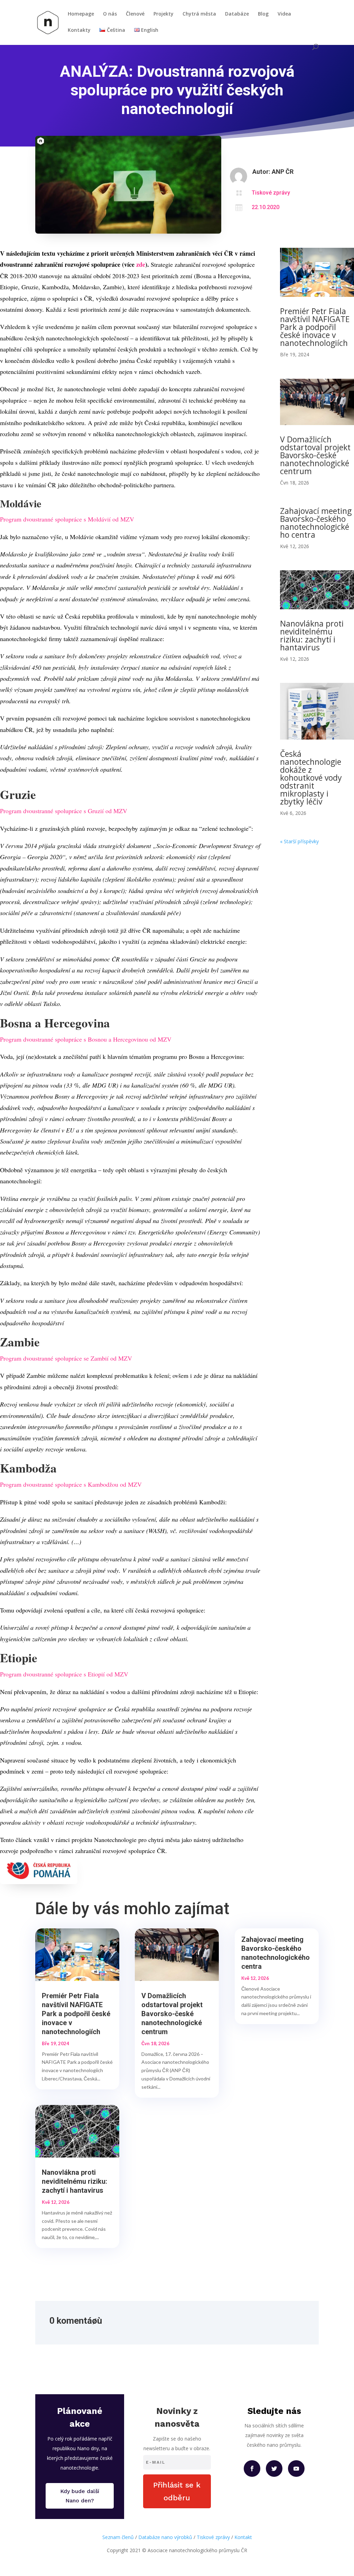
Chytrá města (199, 14)
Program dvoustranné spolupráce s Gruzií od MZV (64, 811)
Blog (263, 14)
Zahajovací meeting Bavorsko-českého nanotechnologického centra (316, 523)
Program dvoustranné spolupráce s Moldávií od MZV (67, 519)
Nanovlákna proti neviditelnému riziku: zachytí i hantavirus (312, 635)
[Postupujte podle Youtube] (296, 2469)
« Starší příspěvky (299, 841)
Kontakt (243, 2537)
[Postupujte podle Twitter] (274, 2469)
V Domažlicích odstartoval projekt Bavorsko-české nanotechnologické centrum (315, 455)
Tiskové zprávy (271, 193)
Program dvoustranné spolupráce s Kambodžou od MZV (71, 1484)
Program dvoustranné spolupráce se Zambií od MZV (66, 1358)
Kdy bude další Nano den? (80, 2496)
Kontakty (79, 30)
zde (140, 264)
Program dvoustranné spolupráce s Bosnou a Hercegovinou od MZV (86, 1039)
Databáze (237, 14)
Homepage (81, 14)
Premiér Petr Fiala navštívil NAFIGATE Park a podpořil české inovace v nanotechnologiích (315, 327)
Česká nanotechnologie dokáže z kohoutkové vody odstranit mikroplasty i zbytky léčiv (311, 778)
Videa (284, 14)
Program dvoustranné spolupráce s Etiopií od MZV (64, 1674)
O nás (110, 14)
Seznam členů (118, 2537)
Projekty (164, 14)
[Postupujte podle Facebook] (252, 2469)
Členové (135, 14)
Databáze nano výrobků (165, 2537)
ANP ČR (283, 172)
